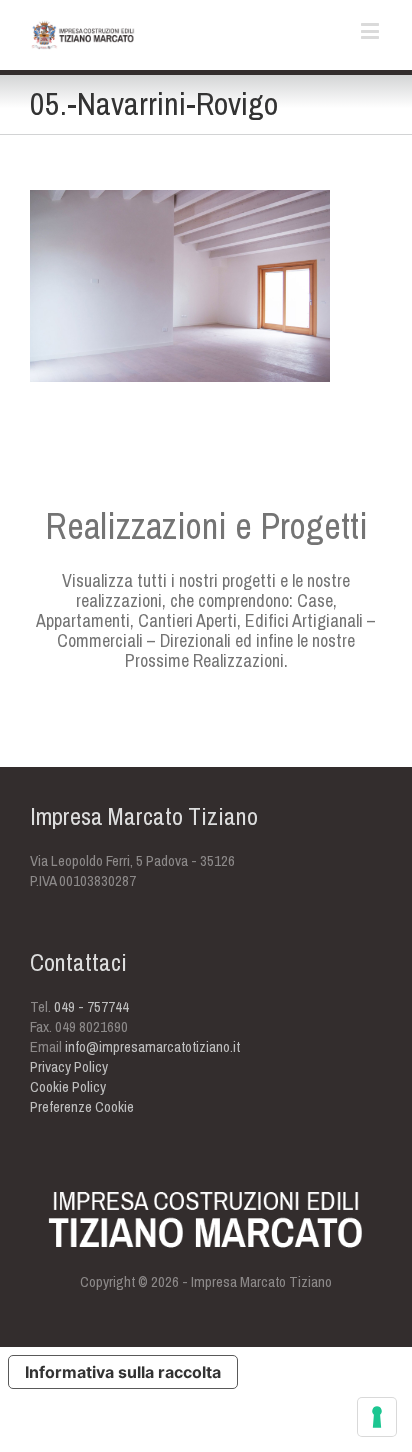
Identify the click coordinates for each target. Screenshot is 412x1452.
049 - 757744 (91, 1006)
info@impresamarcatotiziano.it (152, 1046)
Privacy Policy (69, 1066)
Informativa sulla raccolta (123, 1372)
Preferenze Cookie (82, 1106)
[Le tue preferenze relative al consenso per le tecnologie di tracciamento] (377, 1417)
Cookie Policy (68, 1086)
